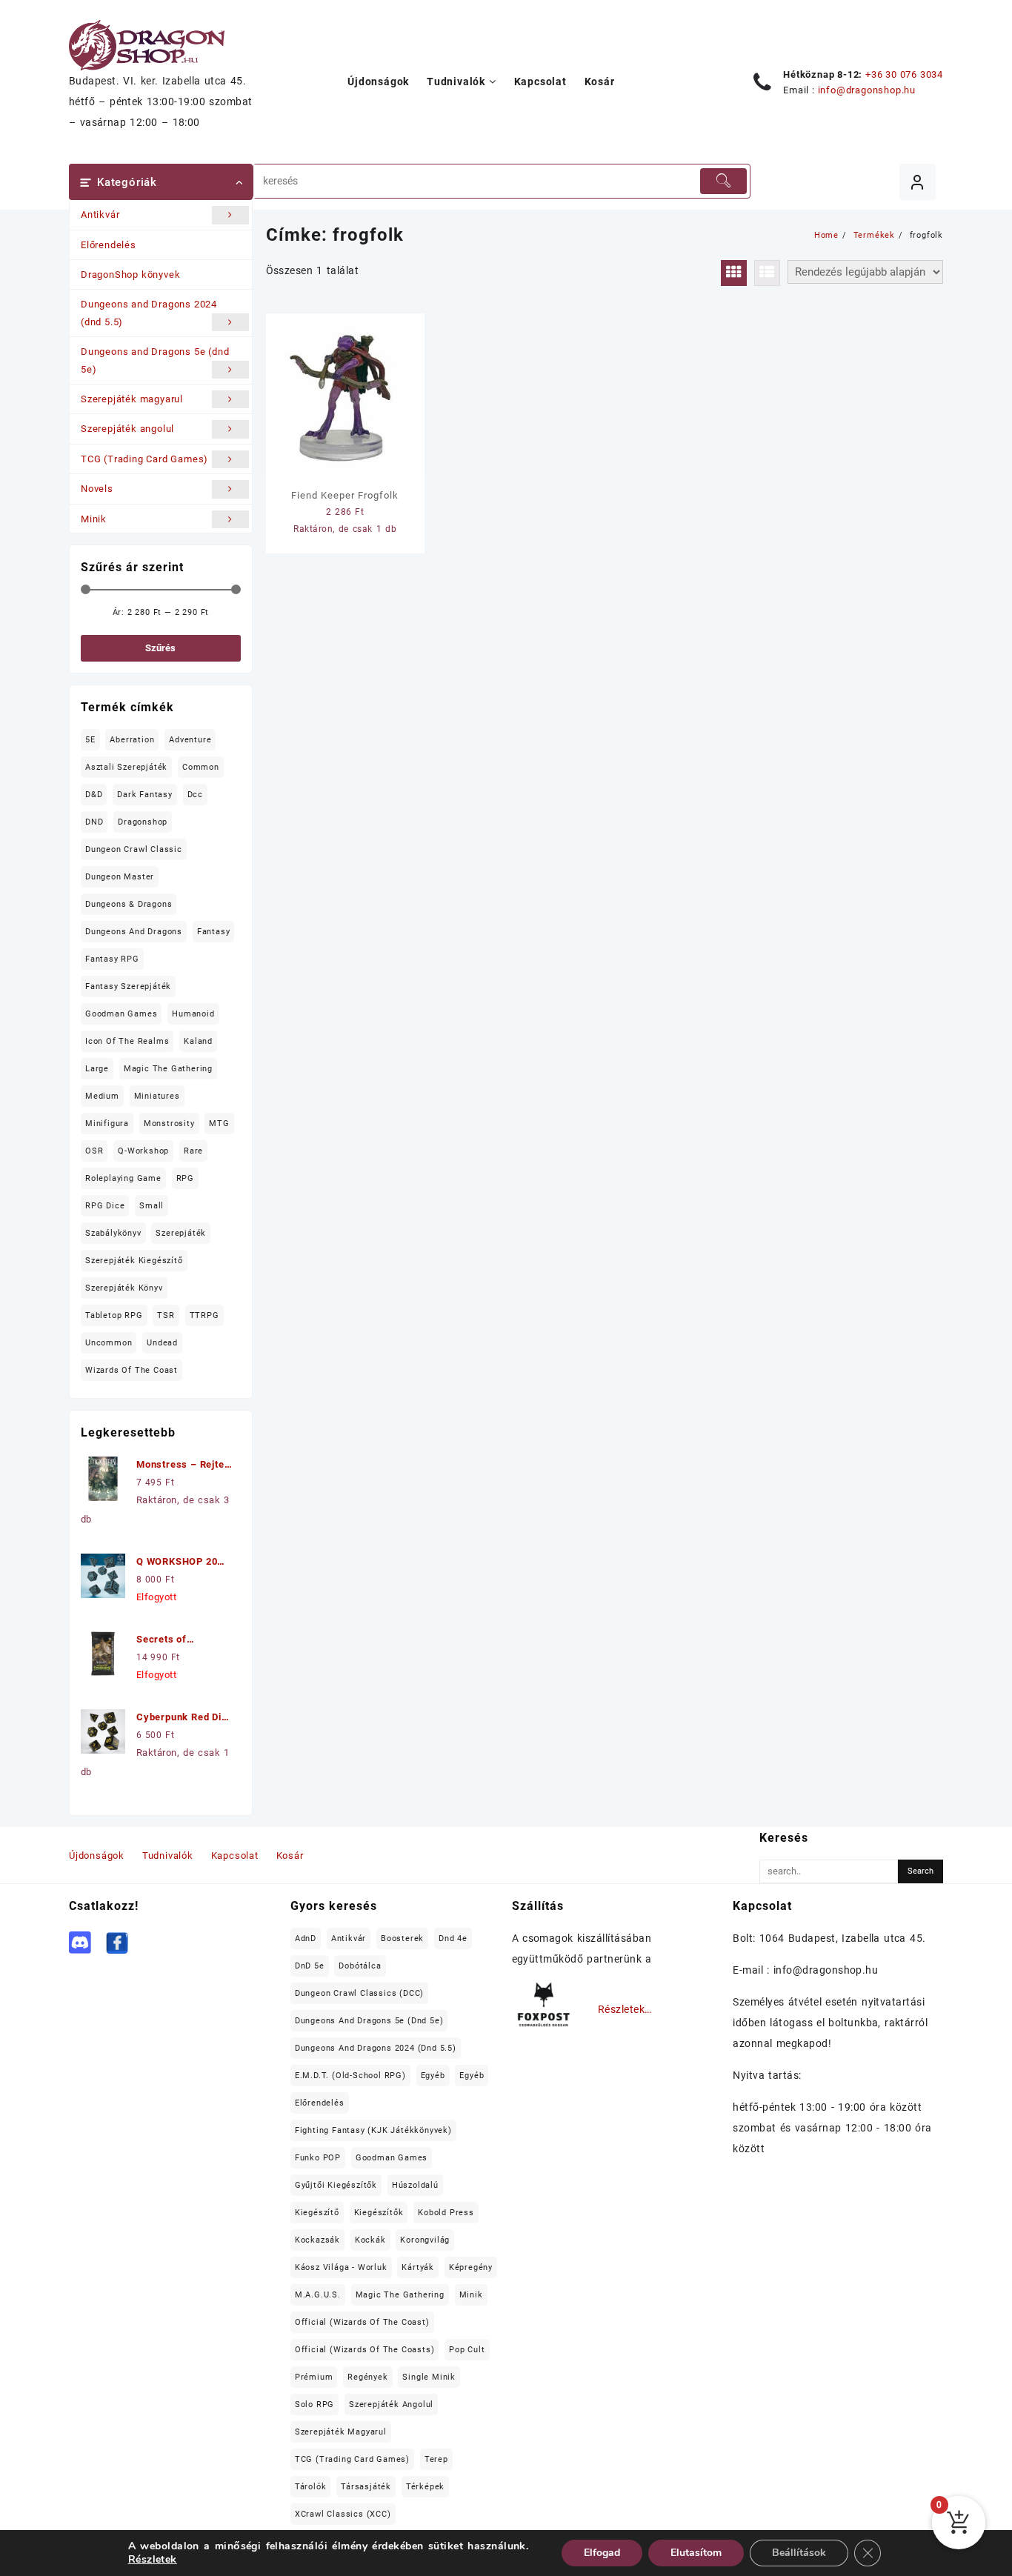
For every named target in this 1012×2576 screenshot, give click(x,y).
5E (90, 740)
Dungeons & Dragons (129, 904)
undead (162, 1343)
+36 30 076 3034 (904, 74)
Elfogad (602, 2553)
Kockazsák (317, 2240)
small (152, 1206)
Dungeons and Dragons (134, 932)
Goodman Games (121, 1014)
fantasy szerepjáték (128, 986)
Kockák (370, 2240)
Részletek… (625, 2009)
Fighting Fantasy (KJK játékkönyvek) (373, 2130)
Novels (97, 489)
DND (94, 822)
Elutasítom (696, 2553)
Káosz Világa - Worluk (341, 2267)
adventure (190, 740)
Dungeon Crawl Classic (134, 849)
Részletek (153, 2560)
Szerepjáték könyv (124, 1288)
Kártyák (418, 2267)
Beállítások (799, 2553)
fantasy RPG (112, 959)
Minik (94, 519)
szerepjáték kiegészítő (134, 1261)
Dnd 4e (453, 1938)
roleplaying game (123, 1178)
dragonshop (143, 822)
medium (102, 1096)
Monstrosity (169, 1124)
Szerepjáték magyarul (132, 399)
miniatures (157, 1096)
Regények (367, 2377)
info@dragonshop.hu (867, 90)
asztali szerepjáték (126, 767)
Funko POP (318, 2158)
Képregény (471, 2267)
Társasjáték (366, 2487)
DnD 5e (310, 1966)
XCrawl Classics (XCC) (343, 2514)
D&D (94, 795)
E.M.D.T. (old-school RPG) (350, 2076)
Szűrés (160, 648)
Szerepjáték (181, 1233)
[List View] (767, 273)
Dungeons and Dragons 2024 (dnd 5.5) (149, 313)
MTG (219, 1124)
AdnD (306, 1938)
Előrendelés (109, 245)
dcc (195, 795)
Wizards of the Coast (132, 1370)
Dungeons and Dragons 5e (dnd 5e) (155, 360)
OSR (94, 1151)
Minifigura (107, 1124)
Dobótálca (360, 1966)
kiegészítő (317, 2213)
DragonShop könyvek (130, 274)
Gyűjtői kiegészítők (336, 2185)
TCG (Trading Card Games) (144, 459)
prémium (314, 2377)
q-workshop (143, 1151)
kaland (198, 1041)
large (97, 1069)
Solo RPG (314, 2404)
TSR (166, 1315)
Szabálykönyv (113, 1233)
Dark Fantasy (145, 795)
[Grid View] (734, 273)
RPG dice (105, 1206)
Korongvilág (425, 2240)
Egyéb (433, 2076)
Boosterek (402, 1938)
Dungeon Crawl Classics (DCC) (359, 1993)
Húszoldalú (415, 2185)
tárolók (311, 2487)
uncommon (109, 1343)
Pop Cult (467, 2350)
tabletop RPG (114, 1315)
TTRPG (204, 1315)
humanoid (193, 1014)
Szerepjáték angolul (127, 429)
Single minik (429, 2377)
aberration (132, 740)
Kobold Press (446, 2213)
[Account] (918, 182)
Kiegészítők (379, 2213)
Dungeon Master (120, 877)
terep (436, 2459)
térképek (425, 2487)
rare (193, 1151)
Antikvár (100, 214)
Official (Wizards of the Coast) (362, 2322)
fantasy (214, 932)
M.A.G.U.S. (318, 2295)
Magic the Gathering (168, 1069)
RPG (185, 1178)
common (201, 767)
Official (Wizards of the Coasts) (365, 2350)
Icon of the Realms (127, 1041)
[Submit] (723, 181)
